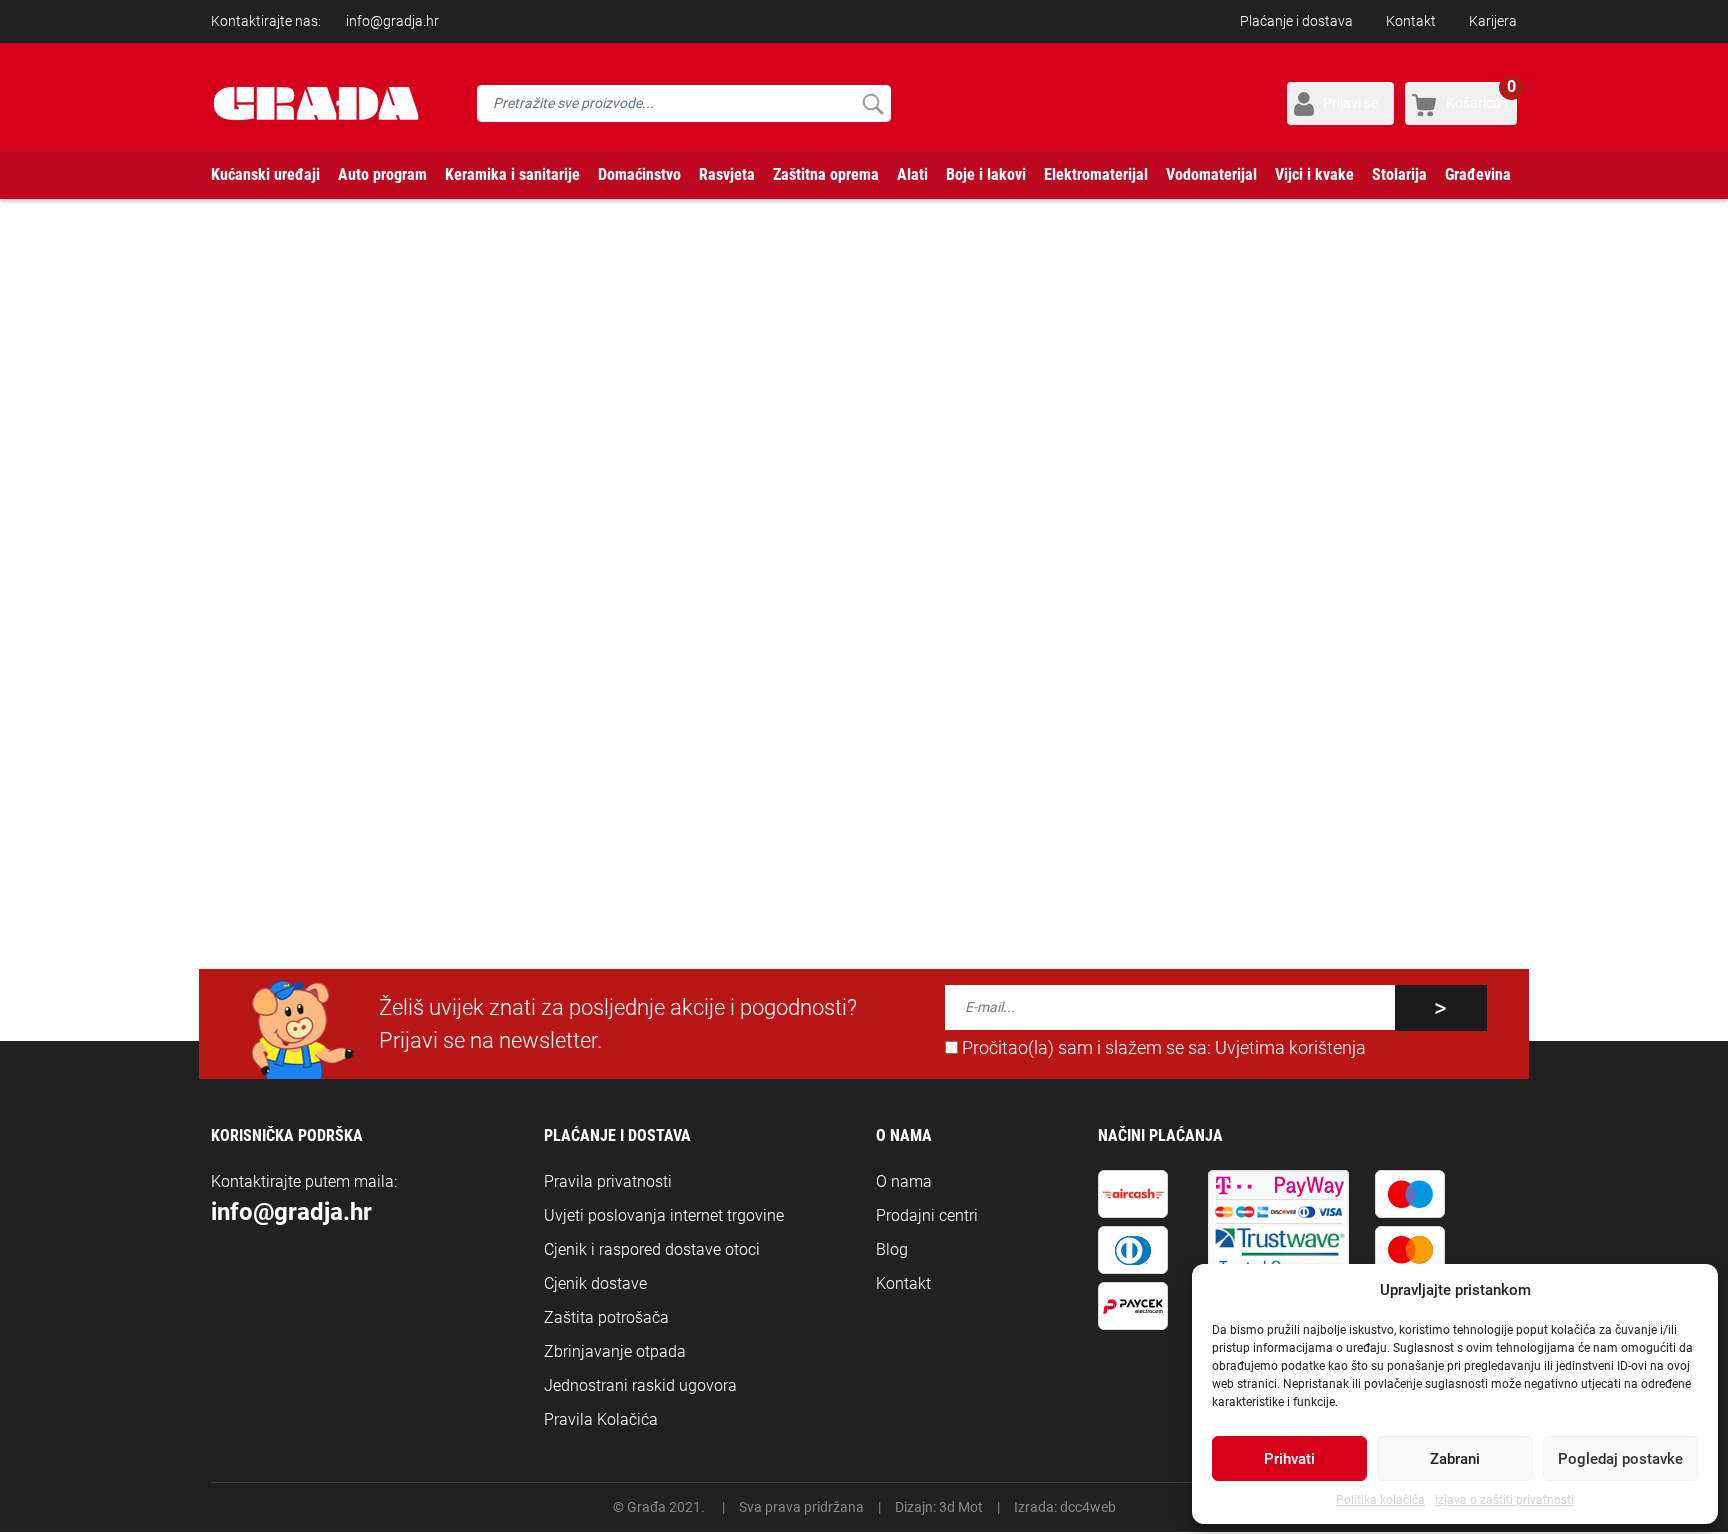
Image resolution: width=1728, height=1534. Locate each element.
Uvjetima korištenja (1290, 1048)
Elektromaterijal (1096, 174)
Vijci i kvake (1314, 174)
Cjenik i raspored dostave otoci (652, 1249)
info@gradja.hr (392, 21)
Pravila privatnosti (608, 1181)
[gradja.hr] (316, 103)
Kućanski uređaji (265, 174)
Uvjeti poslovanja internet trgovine (664, 1215)
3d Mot (961, 1507)
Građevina (1478, 174)
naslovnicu (636, 618)
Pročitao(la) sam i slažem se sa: (1162, 1048)
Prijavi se (1350, 103)
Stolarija (1399, 174)
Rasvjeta (727, 174)
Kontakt (1411, 21)
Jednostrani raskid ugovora (640, 1385)
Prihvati (1289, 1459)
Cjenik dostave (595, 1283)
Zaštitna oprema (826, 174)
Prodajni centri (927, 1215)
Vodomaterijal (1211, 174)
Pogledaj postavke (1620, 1459)
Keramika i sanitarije (512, 174)
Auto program (382, 174)
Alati (912, 174)
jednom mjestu (966, 618)
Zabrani (1455, 1459)
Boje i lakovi (986, 174)
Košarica (1481, 96)
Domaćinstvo (639, 174)
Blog (892, 1249)
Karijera (1493, 21)
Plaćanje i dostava (1296, 21)
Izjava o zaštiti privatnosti (1504, 1500)
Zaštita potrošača (606, 1317)
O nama (904, 1181)
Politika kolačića (1380, 1500)
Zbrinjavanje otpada (615, 1351)
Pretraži (872, 103)
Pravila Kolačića (601, 1419)
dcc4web (1088, 1507)
